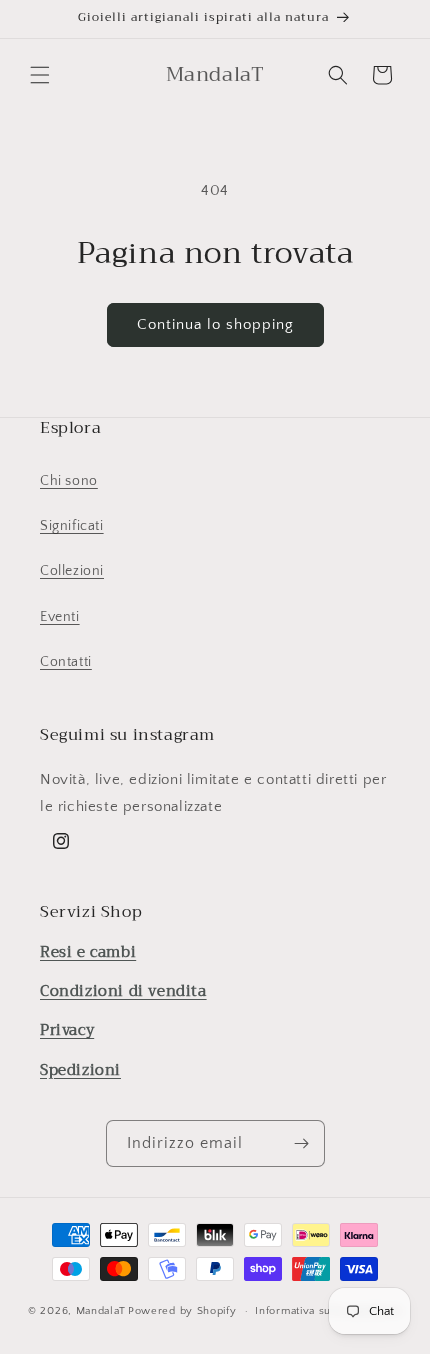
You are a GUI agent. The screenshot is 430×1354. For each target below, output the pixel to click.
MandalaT (101, 1311)
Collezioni (72, 571)
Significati (72, 526)
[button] (40, 75)
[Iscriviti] (302, 1143)
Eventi (60, 617)
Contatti (66, 662)
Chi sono (69, 481)
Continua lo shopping (215, 324)
